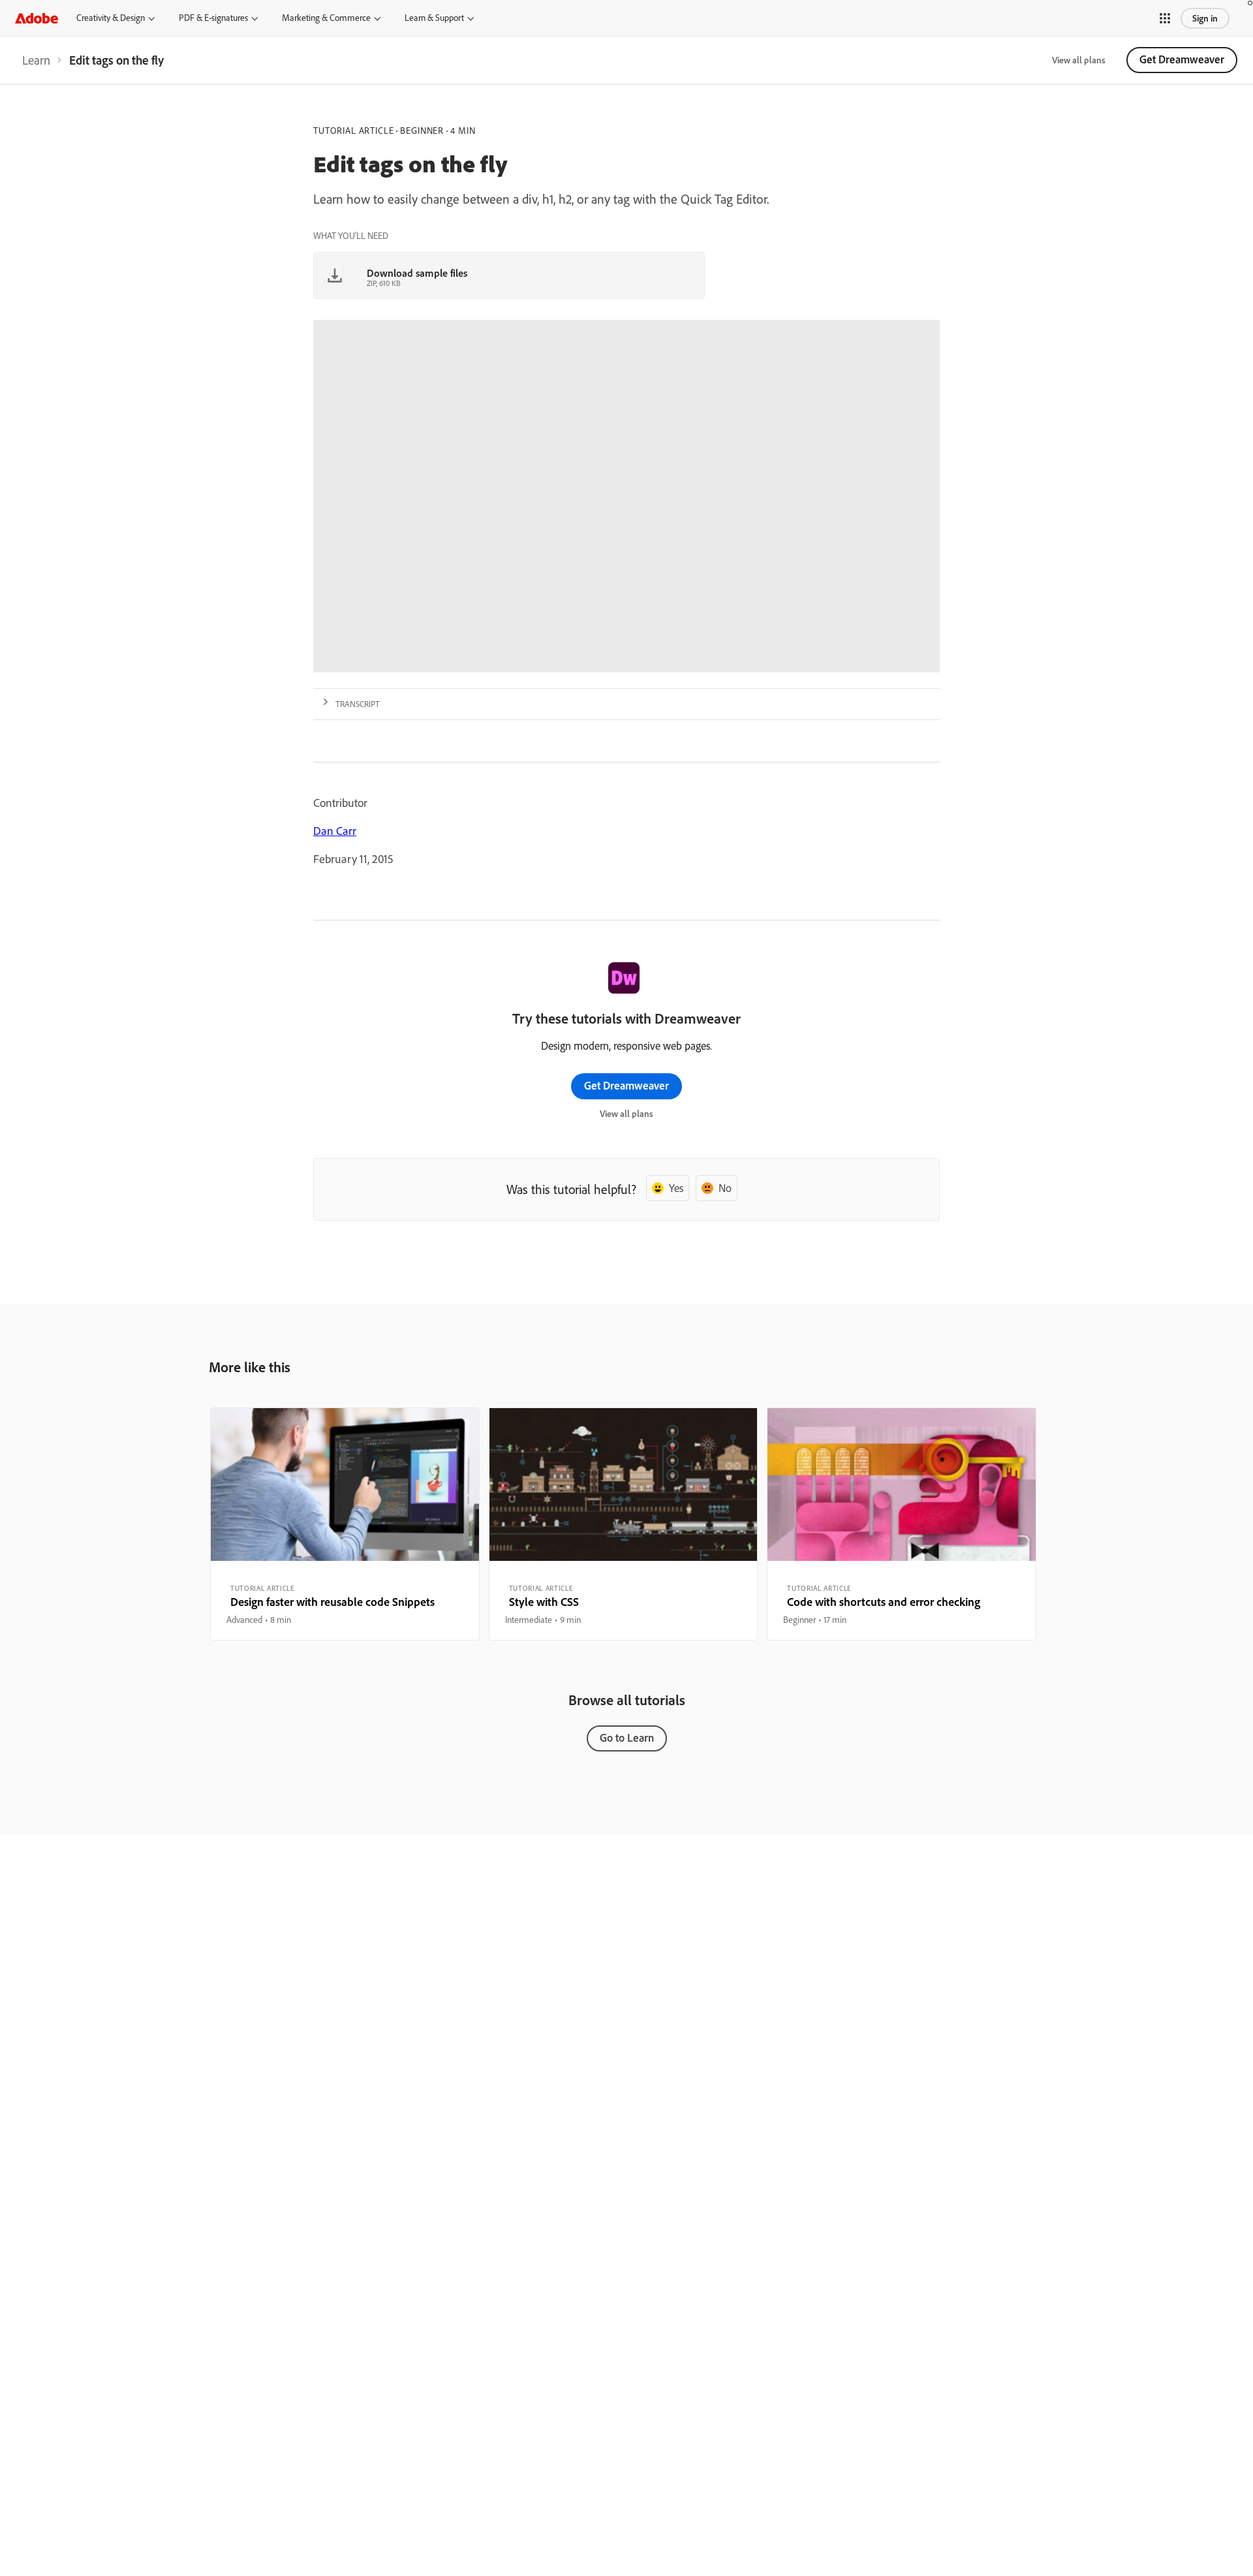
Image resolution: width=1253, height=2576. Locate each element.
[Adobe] (37, 18)
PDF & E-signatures (213, 18)
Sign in (1205, 18)
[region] (345, 1524)
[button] (1165, 18)
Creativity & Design (111, 18)
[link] (36, 60)
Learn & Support (434, 18)
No (725, 1188)
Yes (676, 1188)
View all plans (1079, 60)
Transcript (358, 704)
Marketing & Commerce (326, 18)
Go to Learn (627, 1737)
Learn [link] (36, 60)
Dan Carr (335, 831)
